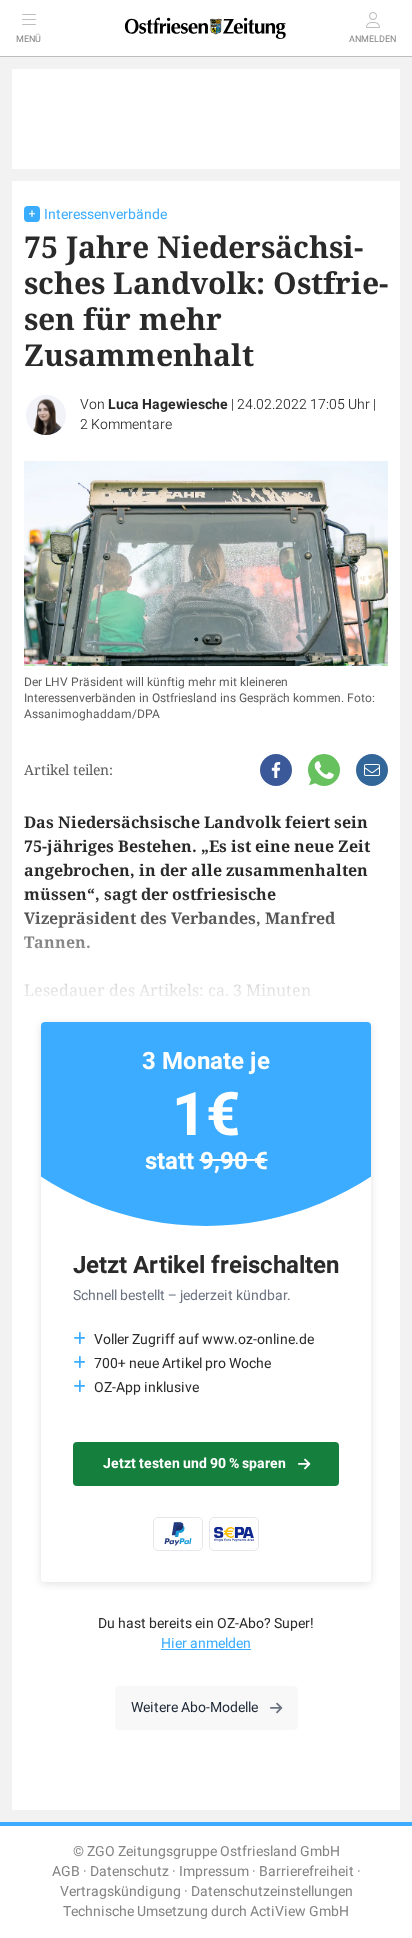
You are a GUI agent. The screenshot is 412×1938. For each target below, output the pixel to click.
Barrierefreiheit (306, 1871)
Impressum (214, 1871)
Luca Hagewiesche (168, 404)
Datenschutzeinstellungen (272, 1891)
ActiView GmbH (299, 1911)
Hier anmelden (206, 1643)
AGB (66, 1871)
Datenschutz (129, 1871)
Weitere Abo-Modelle (194, 1707)
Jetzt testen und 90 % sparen (194, 1463)
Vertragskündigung (120, 1891)
